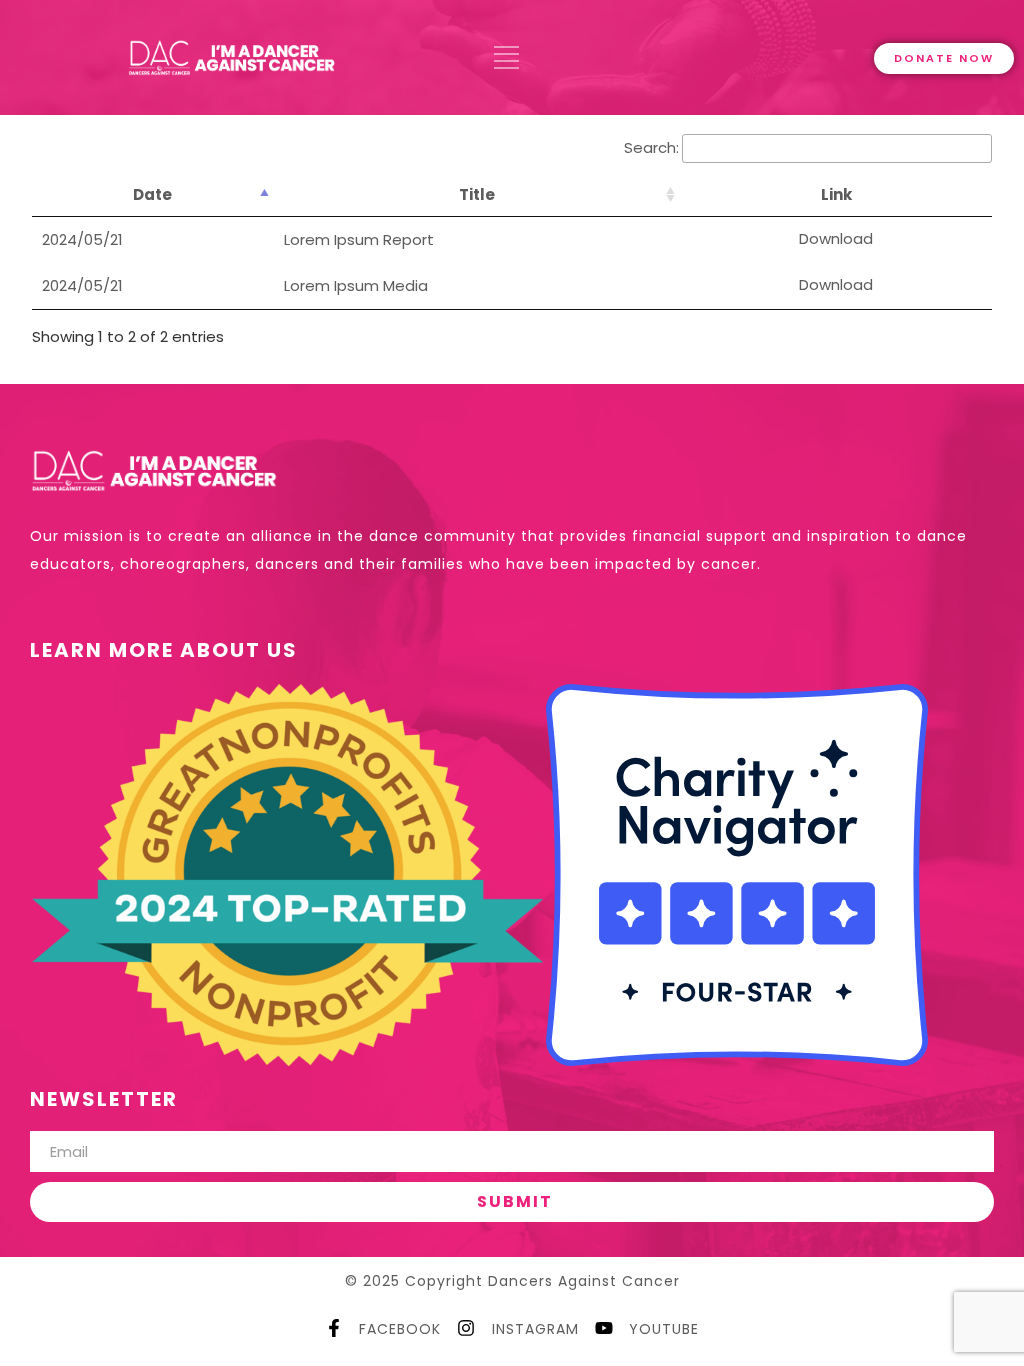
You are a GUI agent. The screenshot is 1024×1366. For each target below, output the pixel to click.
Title (477, 194)
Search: (651, 147)
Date (152, 194)
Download (836, 238)
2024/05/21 (82, 239)
